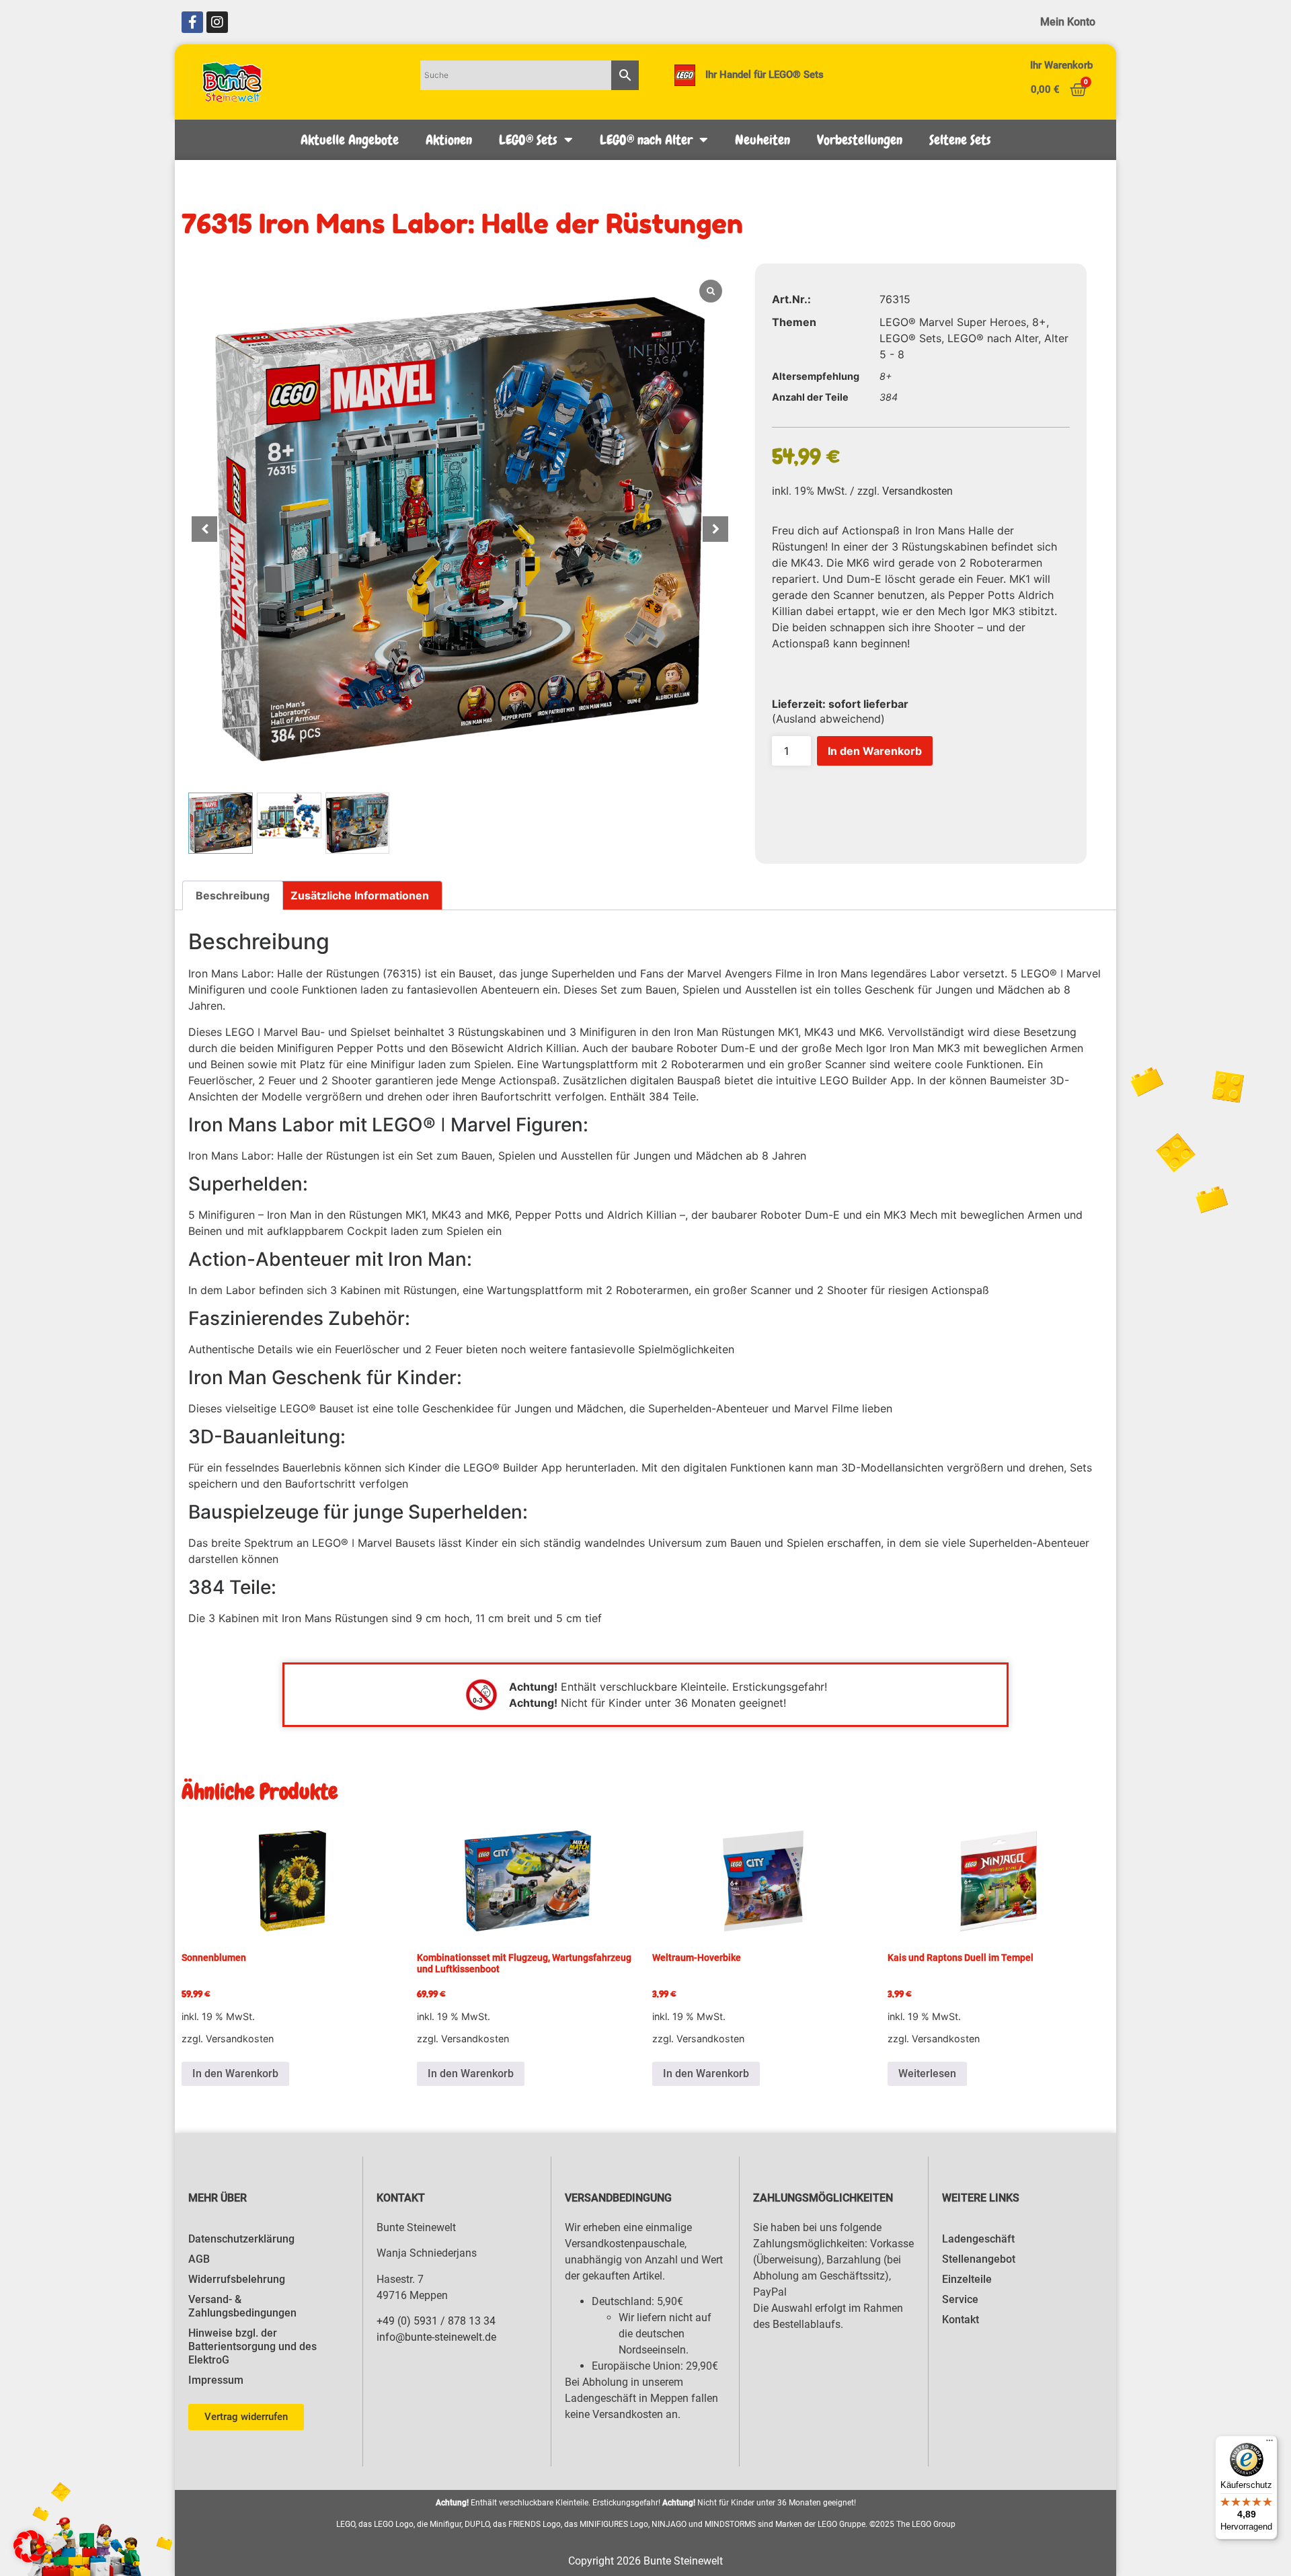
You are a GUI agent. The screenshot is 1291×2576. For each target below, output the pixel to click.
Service (960, 2299)
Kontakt (961, 2320)
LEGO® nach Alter (646, 140)
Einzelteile (967, 2279)
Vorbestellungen (860, 140)
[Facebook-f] (192, 22)
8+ (1039, 322)
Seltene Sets (960, 140)
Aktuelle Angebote (350, 140)
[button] (715, 529)
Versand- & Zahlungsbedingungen (242, 2306)
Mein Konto (1068, 22)
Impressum (216, 2380)
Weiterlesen (927, 2074)
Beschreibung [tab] (233, 895)
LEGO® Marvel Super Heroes (953, 322)
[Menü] (1269, 2444)
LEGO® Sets (528, 140)
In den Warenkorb (875, 751)
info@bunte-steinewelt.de (436, 2337)
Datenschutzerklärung (241, 2239)
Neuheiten (762, 140)
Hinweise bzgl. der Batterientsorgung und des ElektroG (252, 2346)
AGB (199, 2259)
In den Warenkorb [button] (235, 2074)
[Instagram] (217, 22)
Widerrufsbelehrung (237, 2279)
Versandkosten (917, 491)
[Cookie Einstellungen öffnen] (30, 2559)
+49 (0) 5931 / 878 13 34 (436, 2321)
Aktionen (449, 140)
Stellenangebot (979, 2259)
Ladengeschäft (978, 2239)
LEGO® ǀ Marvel (1061, 973)
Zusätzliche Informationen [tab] (360, 895)
